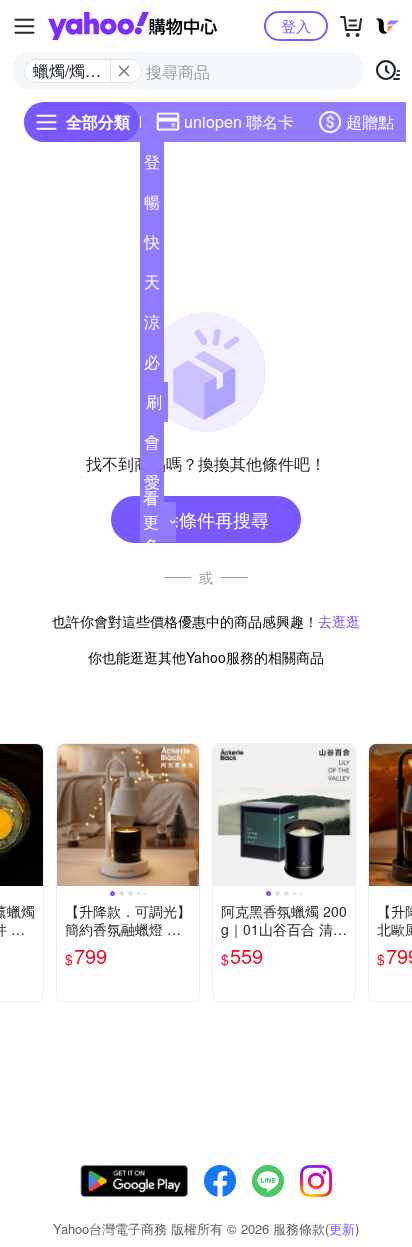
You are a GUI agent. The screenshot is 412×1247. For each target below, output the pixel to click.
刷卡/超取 (154, 406)
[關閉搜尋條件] (124, 71)
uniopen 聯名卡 (239, 121)
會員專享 (152, 446)
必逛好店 (152, 366)
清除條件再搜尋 (206, 519)
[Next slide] (30, 815)
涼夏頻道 (152, 326)
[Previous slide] (70, 815)
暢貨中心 (152, 206)
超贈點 (370, 121)
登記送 (152, 166)
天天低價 (152, 286)
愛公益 (152, 486)
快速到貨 (152, 246)
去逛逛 (339, 621)
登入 (296, 25)
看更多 (151, 521)
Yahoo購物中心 (132, 26)
